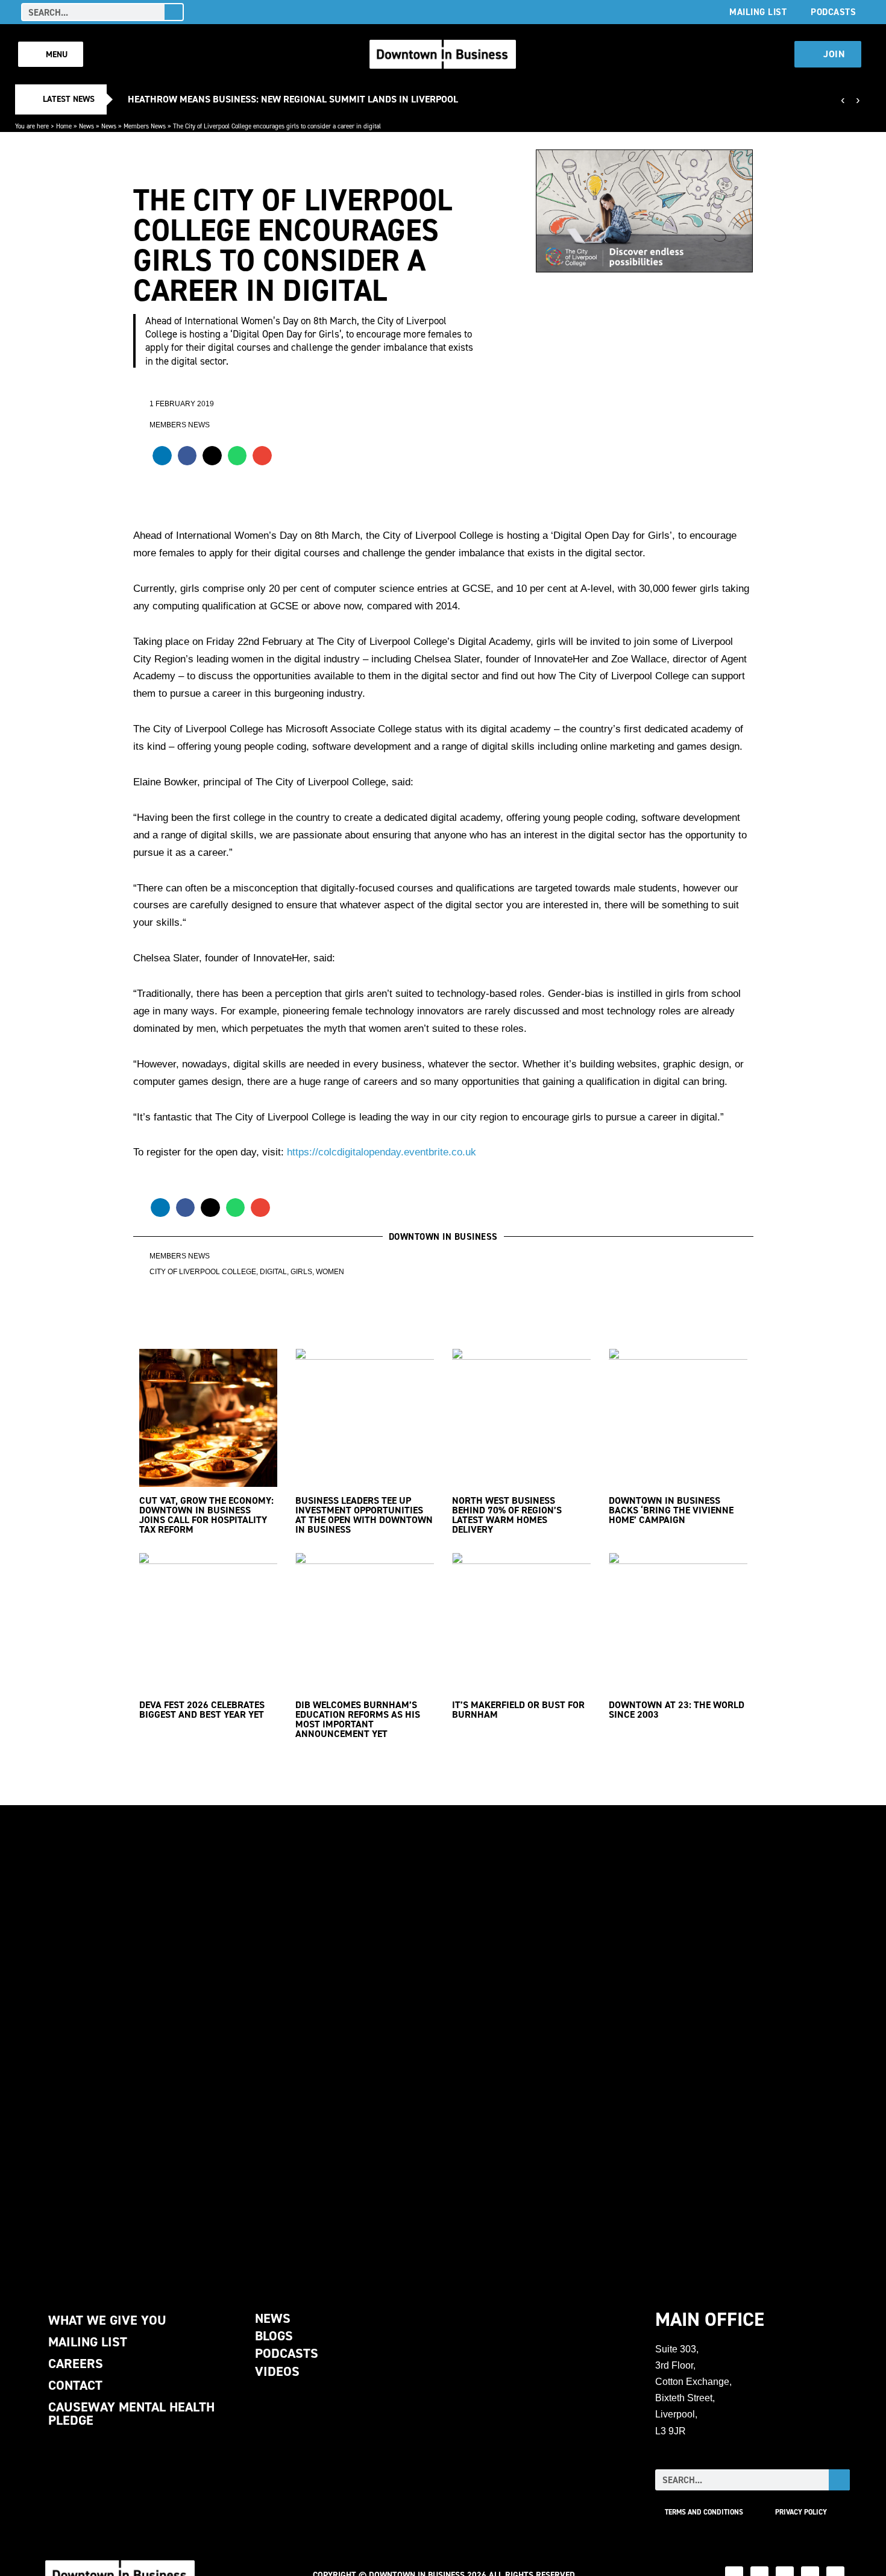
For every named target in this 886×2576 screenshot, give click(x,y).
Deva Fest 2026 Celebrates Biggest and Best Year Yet (202, 1710)
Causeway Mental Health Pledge (131, 2414)
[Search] (174, 12)
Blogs (274, 2336)
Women (330, 1272)
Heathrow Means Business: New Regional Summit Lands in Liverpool (293, 99)
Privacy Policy (801, 2512)
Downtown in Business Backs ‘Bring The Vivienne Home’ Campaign (671, 1510)
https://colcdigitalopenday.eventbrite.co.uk (382, 1152)
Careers (76, 2364)
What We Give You (107, 2320)
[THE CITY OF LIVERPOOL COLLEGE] (443, 2042)
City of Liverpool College (203, 1272)
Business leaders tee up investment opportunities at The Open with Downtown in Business (364, 1515)
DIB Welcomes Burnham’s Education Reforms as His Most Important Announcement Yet (358, 1719)
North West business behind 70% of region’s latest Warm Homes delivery (507, 1515)
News (86, 126)
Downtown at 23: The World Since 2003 (677, 1710)
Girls (301, 1272)
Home (64, 126)
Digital (273, 1272)
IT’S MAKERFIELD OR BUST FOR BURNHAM (518, 1710)
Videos (277, 2371)
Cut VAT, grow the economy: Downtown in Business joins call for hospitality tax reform (206, 1515)
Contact (75, 2385)
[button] (162, 456)
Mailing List (758, 12)
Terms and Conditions (704, 2512)
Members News (145, 126)
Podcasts (833, 12)
